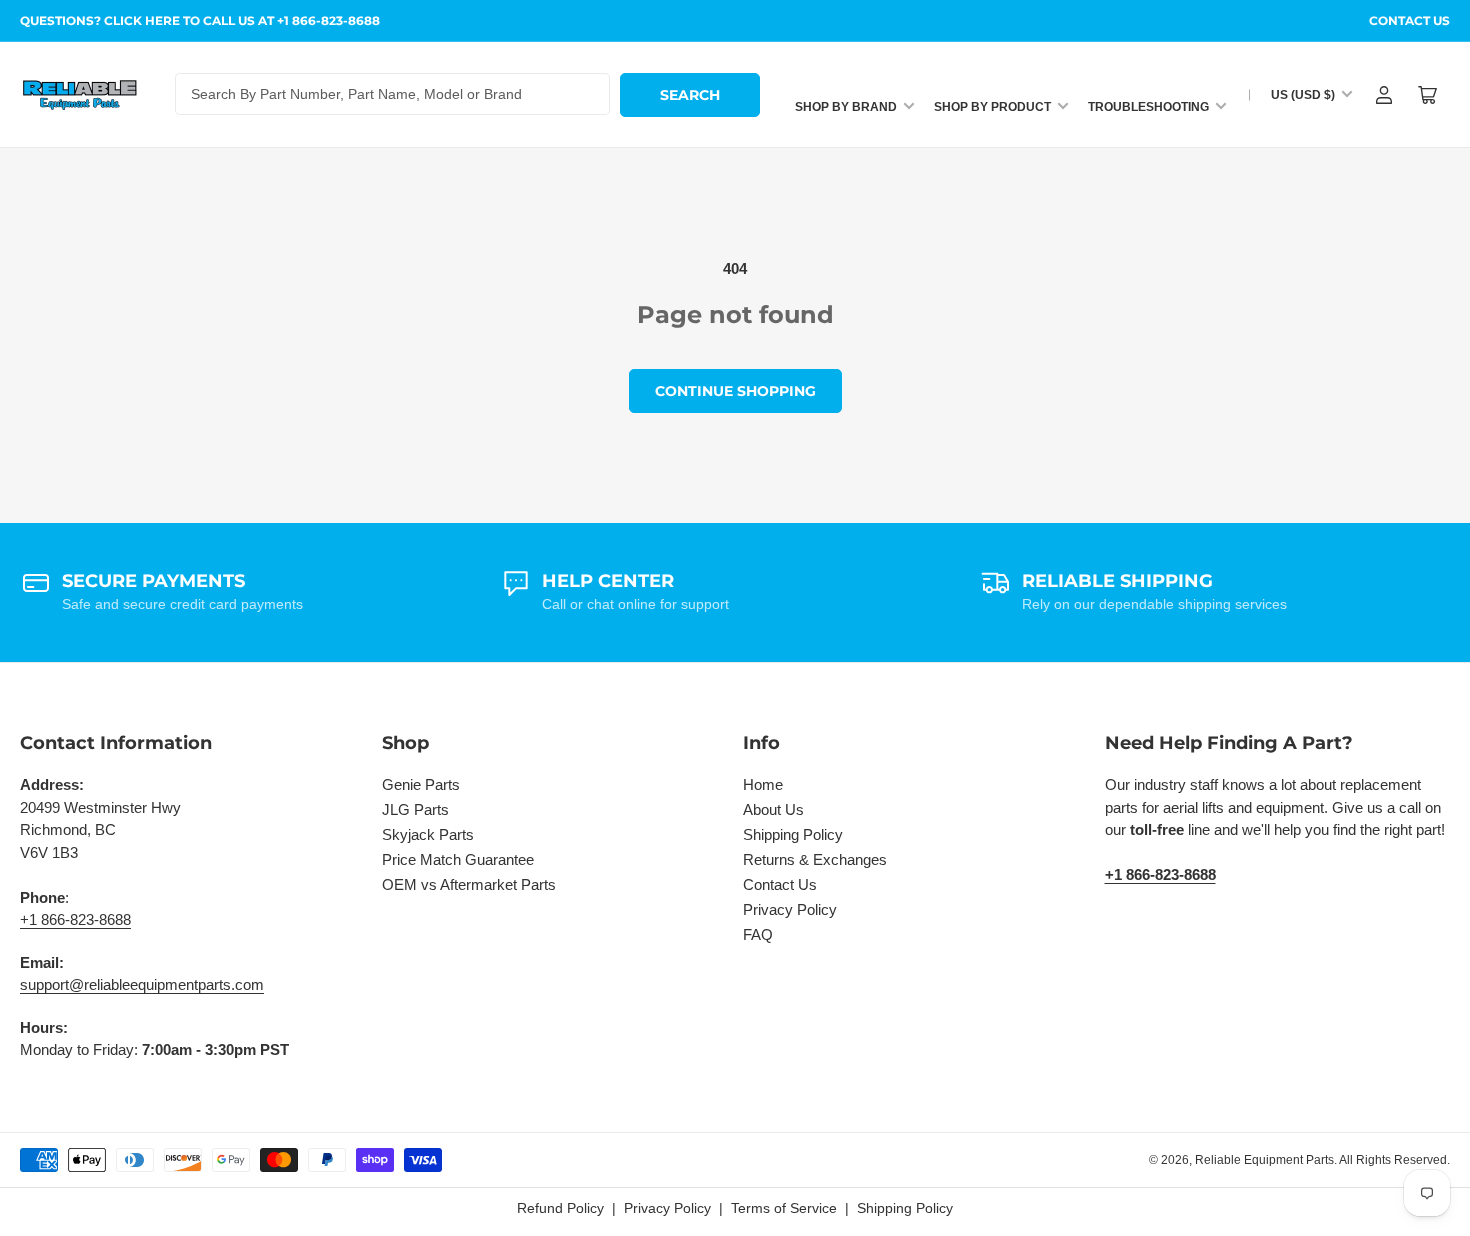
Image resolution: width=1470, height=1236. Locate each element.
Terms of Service (784, 1208)
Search (690, 95)
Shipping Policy (793, 834)
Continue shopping (735, 391)
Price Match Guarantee (458, 859)
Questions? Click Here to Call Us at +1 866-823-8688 (200, 20)
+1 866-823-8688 (75, 919)
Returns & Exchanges (815, 859)
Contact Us (1409, 20)
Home (763, 784)
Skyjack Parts (428, 834)
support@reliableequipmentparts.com (142, 984)
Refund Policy (560, 1208)
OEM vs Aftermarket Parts (469, 884)
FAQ (758, 934)
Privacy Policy (790, 909)
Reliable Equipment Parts (1264, 1160)
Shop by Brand (846, 107)
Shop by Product (992, 107)
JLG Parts (415, 809)
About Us (773, 809)
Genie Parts (421, 784)
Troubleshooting (1148, 107)
